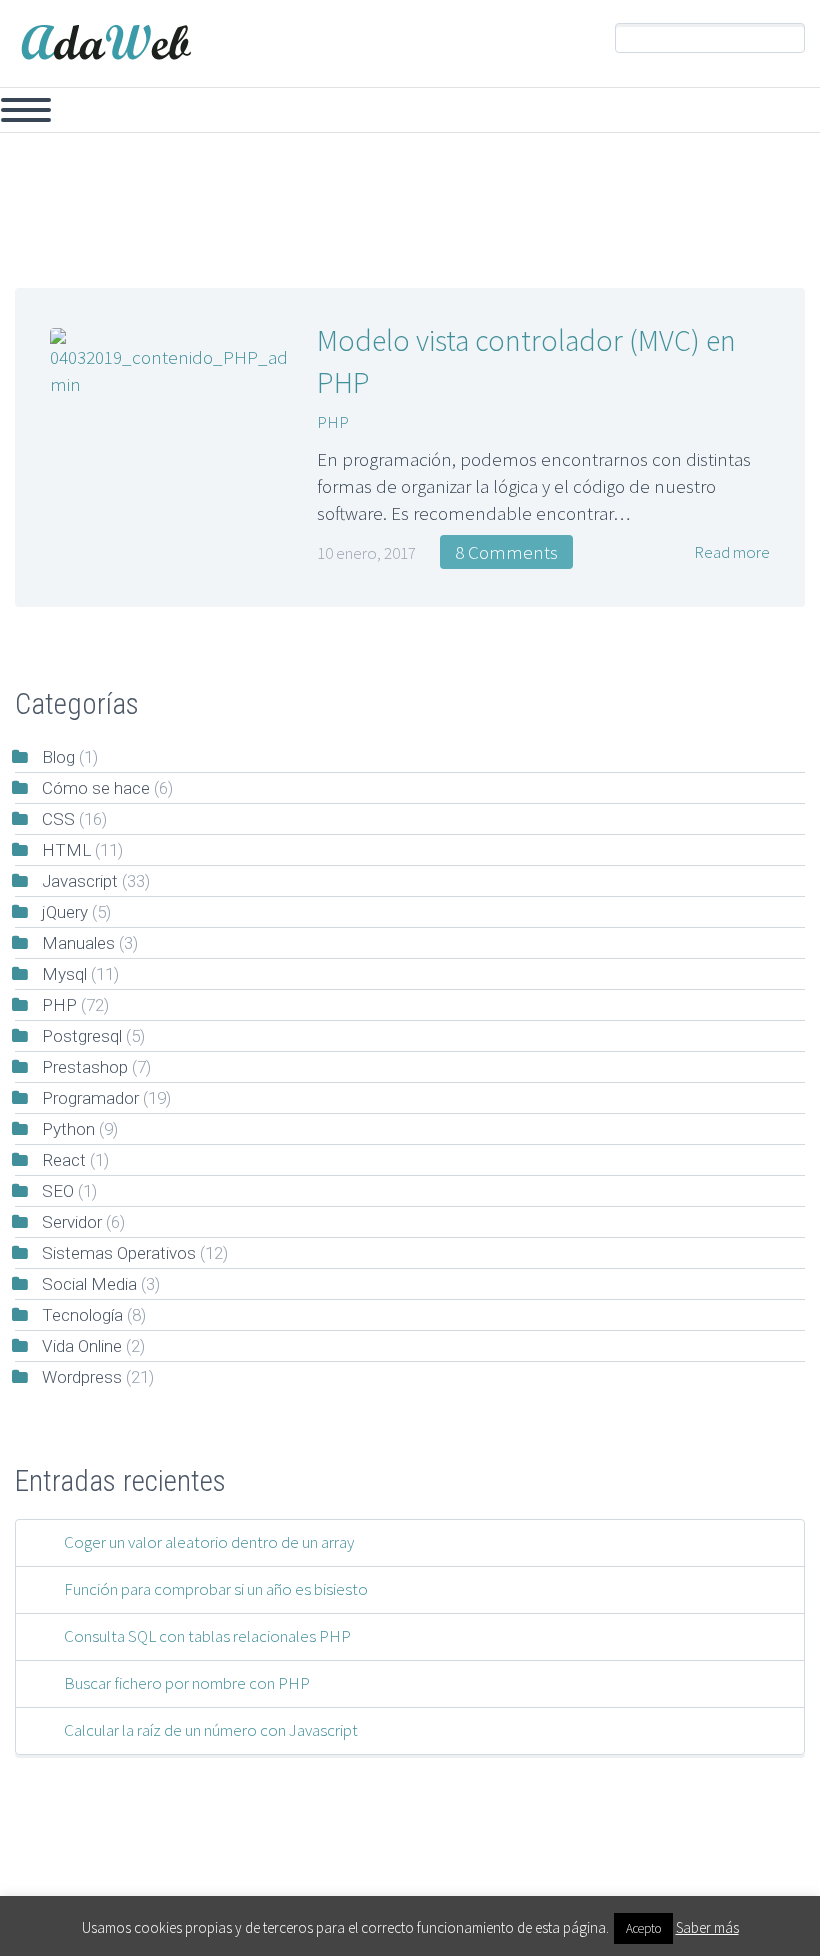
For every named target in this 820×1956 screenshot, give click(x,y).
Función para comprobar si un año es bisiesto (216, 1589)
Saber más (707, 1927)
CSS (414, 112)
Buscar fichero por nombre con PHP (187, 1683)
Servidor (761, 112)
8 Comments (506, 552)
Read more (730, 552)
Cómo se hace (96, 788)
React (64, 1160)
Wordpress (82, 1377)
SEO (58, 1191)
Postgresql (82, 1036)
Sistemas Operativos (119, 1253)
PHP (37, 112)
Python (68, 1129)
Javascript (226, 112)
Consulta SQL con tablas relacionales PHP (207, 1636)
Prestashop (644, 112)
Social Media (89, 1284)
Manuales (78, 943)
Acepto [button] (643, 1928)
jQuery (331, 112)
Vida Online (82, 1346)
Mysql (121, 112)
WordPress (516, 112)
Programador (90, 1098)
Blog (58, 757)
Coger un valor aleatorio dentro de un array (209, 1542)
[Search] (789, 38)
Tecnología (82, 1315)
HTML (66, 850)
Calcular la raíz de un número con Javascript (211, 1730)
